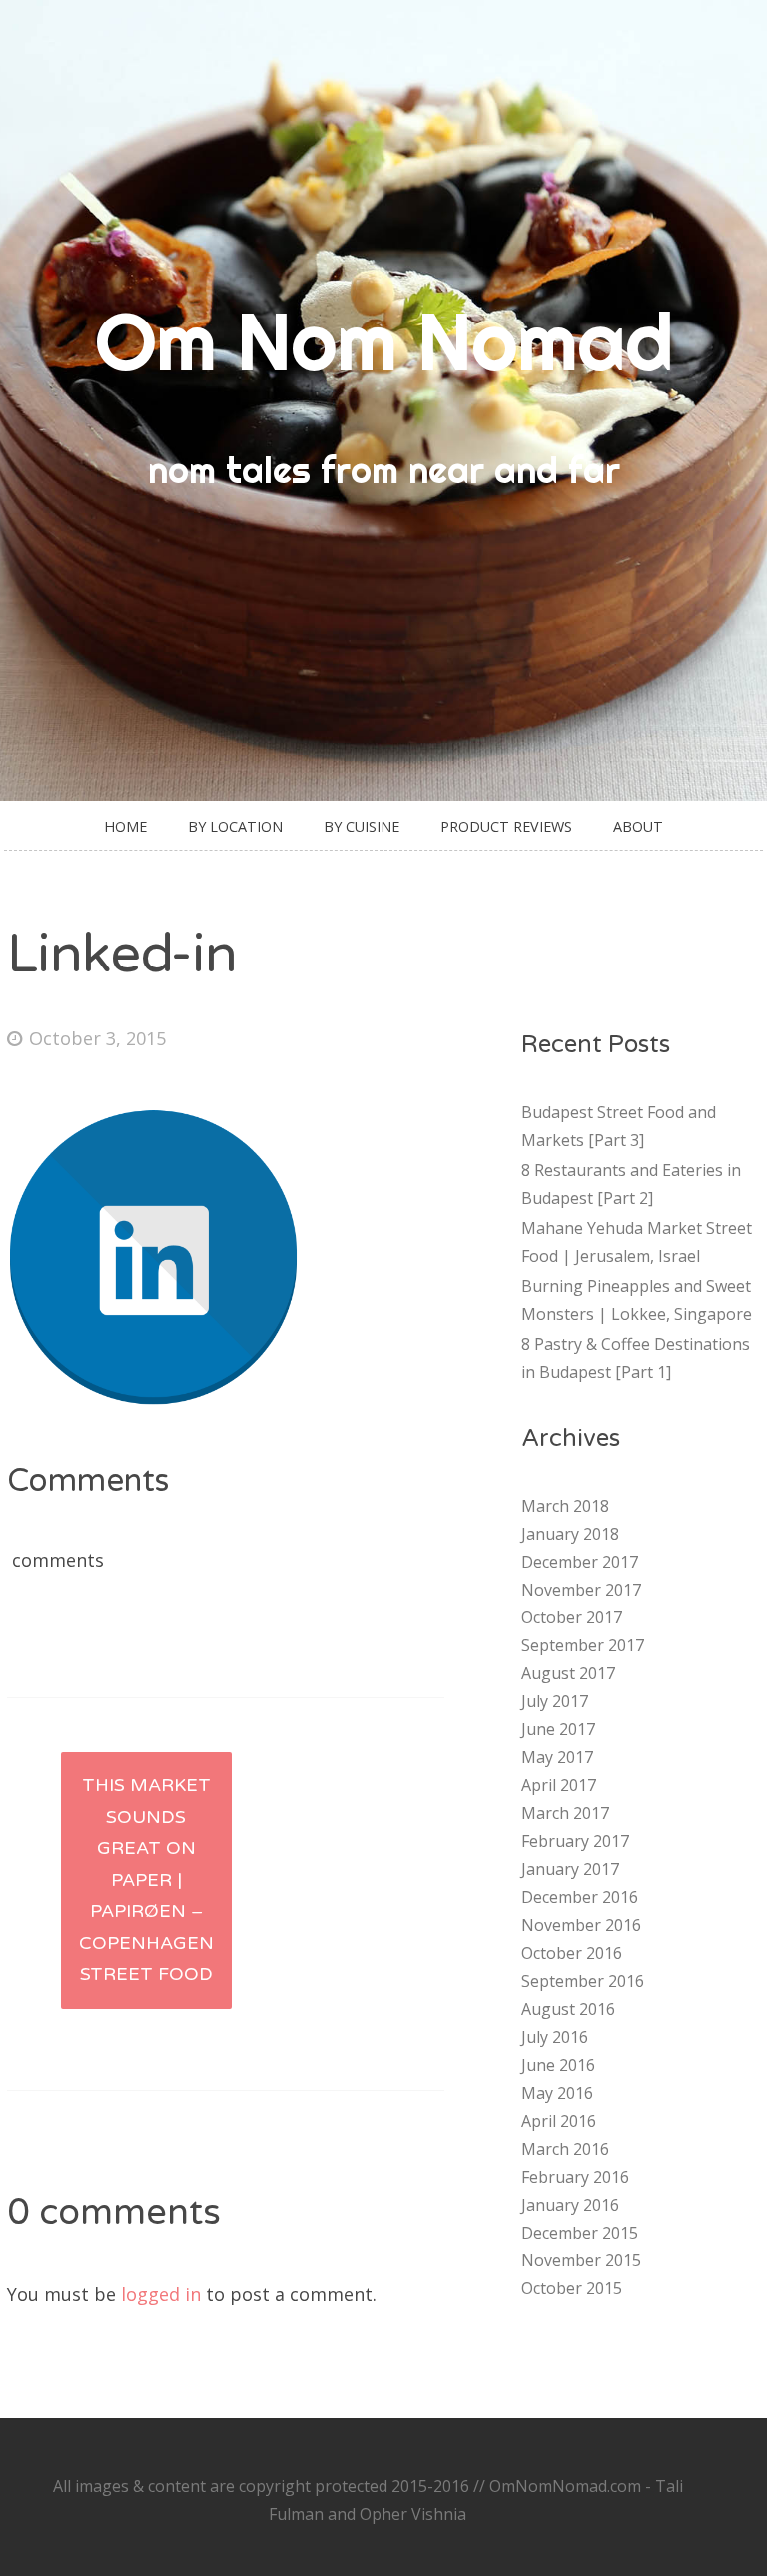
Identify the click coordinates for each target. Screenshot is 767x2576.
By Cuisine (362, 826)
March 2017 (565, 1813)
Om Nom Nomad (384, 341)
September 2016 (583, 1981)
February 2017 (575, 1841)
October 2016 (572, 1953)
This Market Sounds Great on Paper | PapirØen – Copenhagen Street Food (146, 1880)
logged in (161, 2294)
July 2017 (555, 1701)
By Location (235, 826)
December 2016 (580, 1897)
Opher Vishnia (413, 2514)
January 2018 (570, 1534)
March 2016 (565, 2149)
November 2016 (581, 1925)
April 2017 (559, 1785)
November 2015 (581, 2260)
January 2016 (570, 2205)
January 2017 (570, 1869)
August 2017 (568, 1673)
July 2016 (555, 2037)
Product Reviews (506, 826)
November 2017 (581, 1590)
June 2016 (558, 2065)
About (638, 826)
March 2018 (565, 1506)
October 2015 (572, 2288)
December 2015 (580, 2233)
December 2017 (580, 1562)
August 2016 (568, 2009)
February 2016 (575, 2177)
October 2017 (572, 1617)
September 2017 (583, 1645)
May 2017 (557, 1757)
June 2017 (558, 1729)
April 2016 (559, 2121)
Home (125, 826)
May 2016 (557, 2093)
